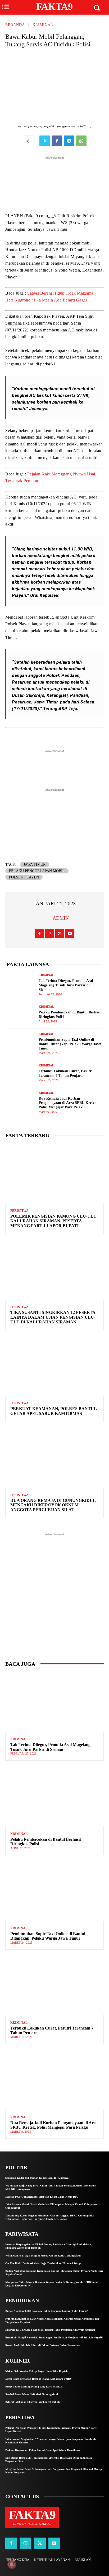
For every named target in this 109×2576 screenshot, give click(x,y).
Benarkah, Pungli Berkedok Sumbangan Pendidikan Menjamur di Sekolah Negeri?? (54, 2337)
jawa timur (35, 865)
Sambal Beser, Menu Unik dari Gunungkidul (32, 2394)
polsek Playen (24, 877)
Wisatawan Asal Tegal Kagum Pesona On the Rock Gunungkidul (43, 2256)
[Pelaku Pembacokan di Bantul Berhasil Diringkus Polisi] (21, 1014)
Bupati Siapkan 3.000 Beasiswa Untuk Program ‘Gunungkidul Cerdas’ (47, 2311)
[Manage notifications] (12, 2564)
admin (61, 918)
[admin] (46, 918)
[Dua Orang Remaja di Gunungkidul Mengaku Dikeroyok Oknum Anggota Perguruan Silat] (54, 1458)
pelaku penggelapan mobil (37, 871)
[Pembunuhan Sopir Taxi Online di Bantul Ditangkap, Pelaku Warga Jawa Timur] (21, 1044)
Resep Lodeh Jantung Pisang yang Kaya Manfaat (34, 2387)
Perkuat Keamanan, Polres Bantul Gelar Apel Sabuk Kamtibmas (54, 1411)
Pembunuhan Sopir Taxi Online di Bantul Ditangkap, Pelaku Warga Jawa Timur (70, 1044)
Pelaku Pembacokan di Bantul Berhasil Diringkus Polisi (46, 1842)
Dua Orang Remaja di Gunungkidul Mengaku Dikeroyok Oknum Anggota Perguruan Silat (53, 1505)
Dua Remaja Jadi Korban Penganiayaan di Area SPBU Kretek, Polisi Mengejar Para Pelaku (68, 1103)
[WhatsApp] (81, 141)
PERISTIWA (19, 1211)
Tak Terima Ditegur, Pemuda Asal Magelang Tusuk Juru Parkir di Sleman (66, 985)
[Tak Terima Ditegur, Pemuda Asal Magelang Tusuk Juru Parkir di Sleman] (21, 985)
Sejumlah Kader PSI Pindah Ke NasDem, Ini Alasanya (37, 2178)
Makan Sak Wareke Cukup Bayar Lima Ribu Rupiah (37, 2371)
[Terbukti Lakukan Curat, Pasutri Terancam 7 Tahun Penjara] (21, 1073)
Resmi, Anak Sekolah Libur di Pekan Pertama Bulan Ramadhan (43, 2345)
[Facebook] (57, 141)
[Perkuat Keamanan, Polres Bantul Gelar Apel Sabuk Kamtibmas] (54, 1366)
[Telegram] (69, 141)
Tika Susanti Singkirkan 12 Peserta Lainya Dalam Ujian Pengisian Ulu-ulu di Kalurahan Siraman (53, 1317)
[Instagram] (50, 933)
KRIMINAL (43, 25)
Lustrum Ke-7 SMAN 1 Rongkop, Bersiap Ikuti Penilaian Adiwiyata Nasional (50, 2330)
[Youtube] (70, 933)
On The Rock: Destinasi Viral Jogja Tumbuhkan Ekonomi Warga (43, 2263)
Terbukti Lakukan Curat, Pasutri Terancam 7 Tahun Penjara (66, 1073)
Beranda (15, 25)
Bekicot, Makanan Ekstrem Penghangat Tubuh (33, 2402)
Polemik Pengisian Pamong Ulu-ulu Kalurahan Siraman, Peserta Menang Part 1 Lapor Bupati (53, 1221)
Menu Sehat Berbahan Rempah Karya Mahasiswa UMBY (38, 2379)
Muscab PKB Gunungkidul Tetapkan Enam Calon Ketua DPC (42, 2197)
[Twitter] (45, 141)
